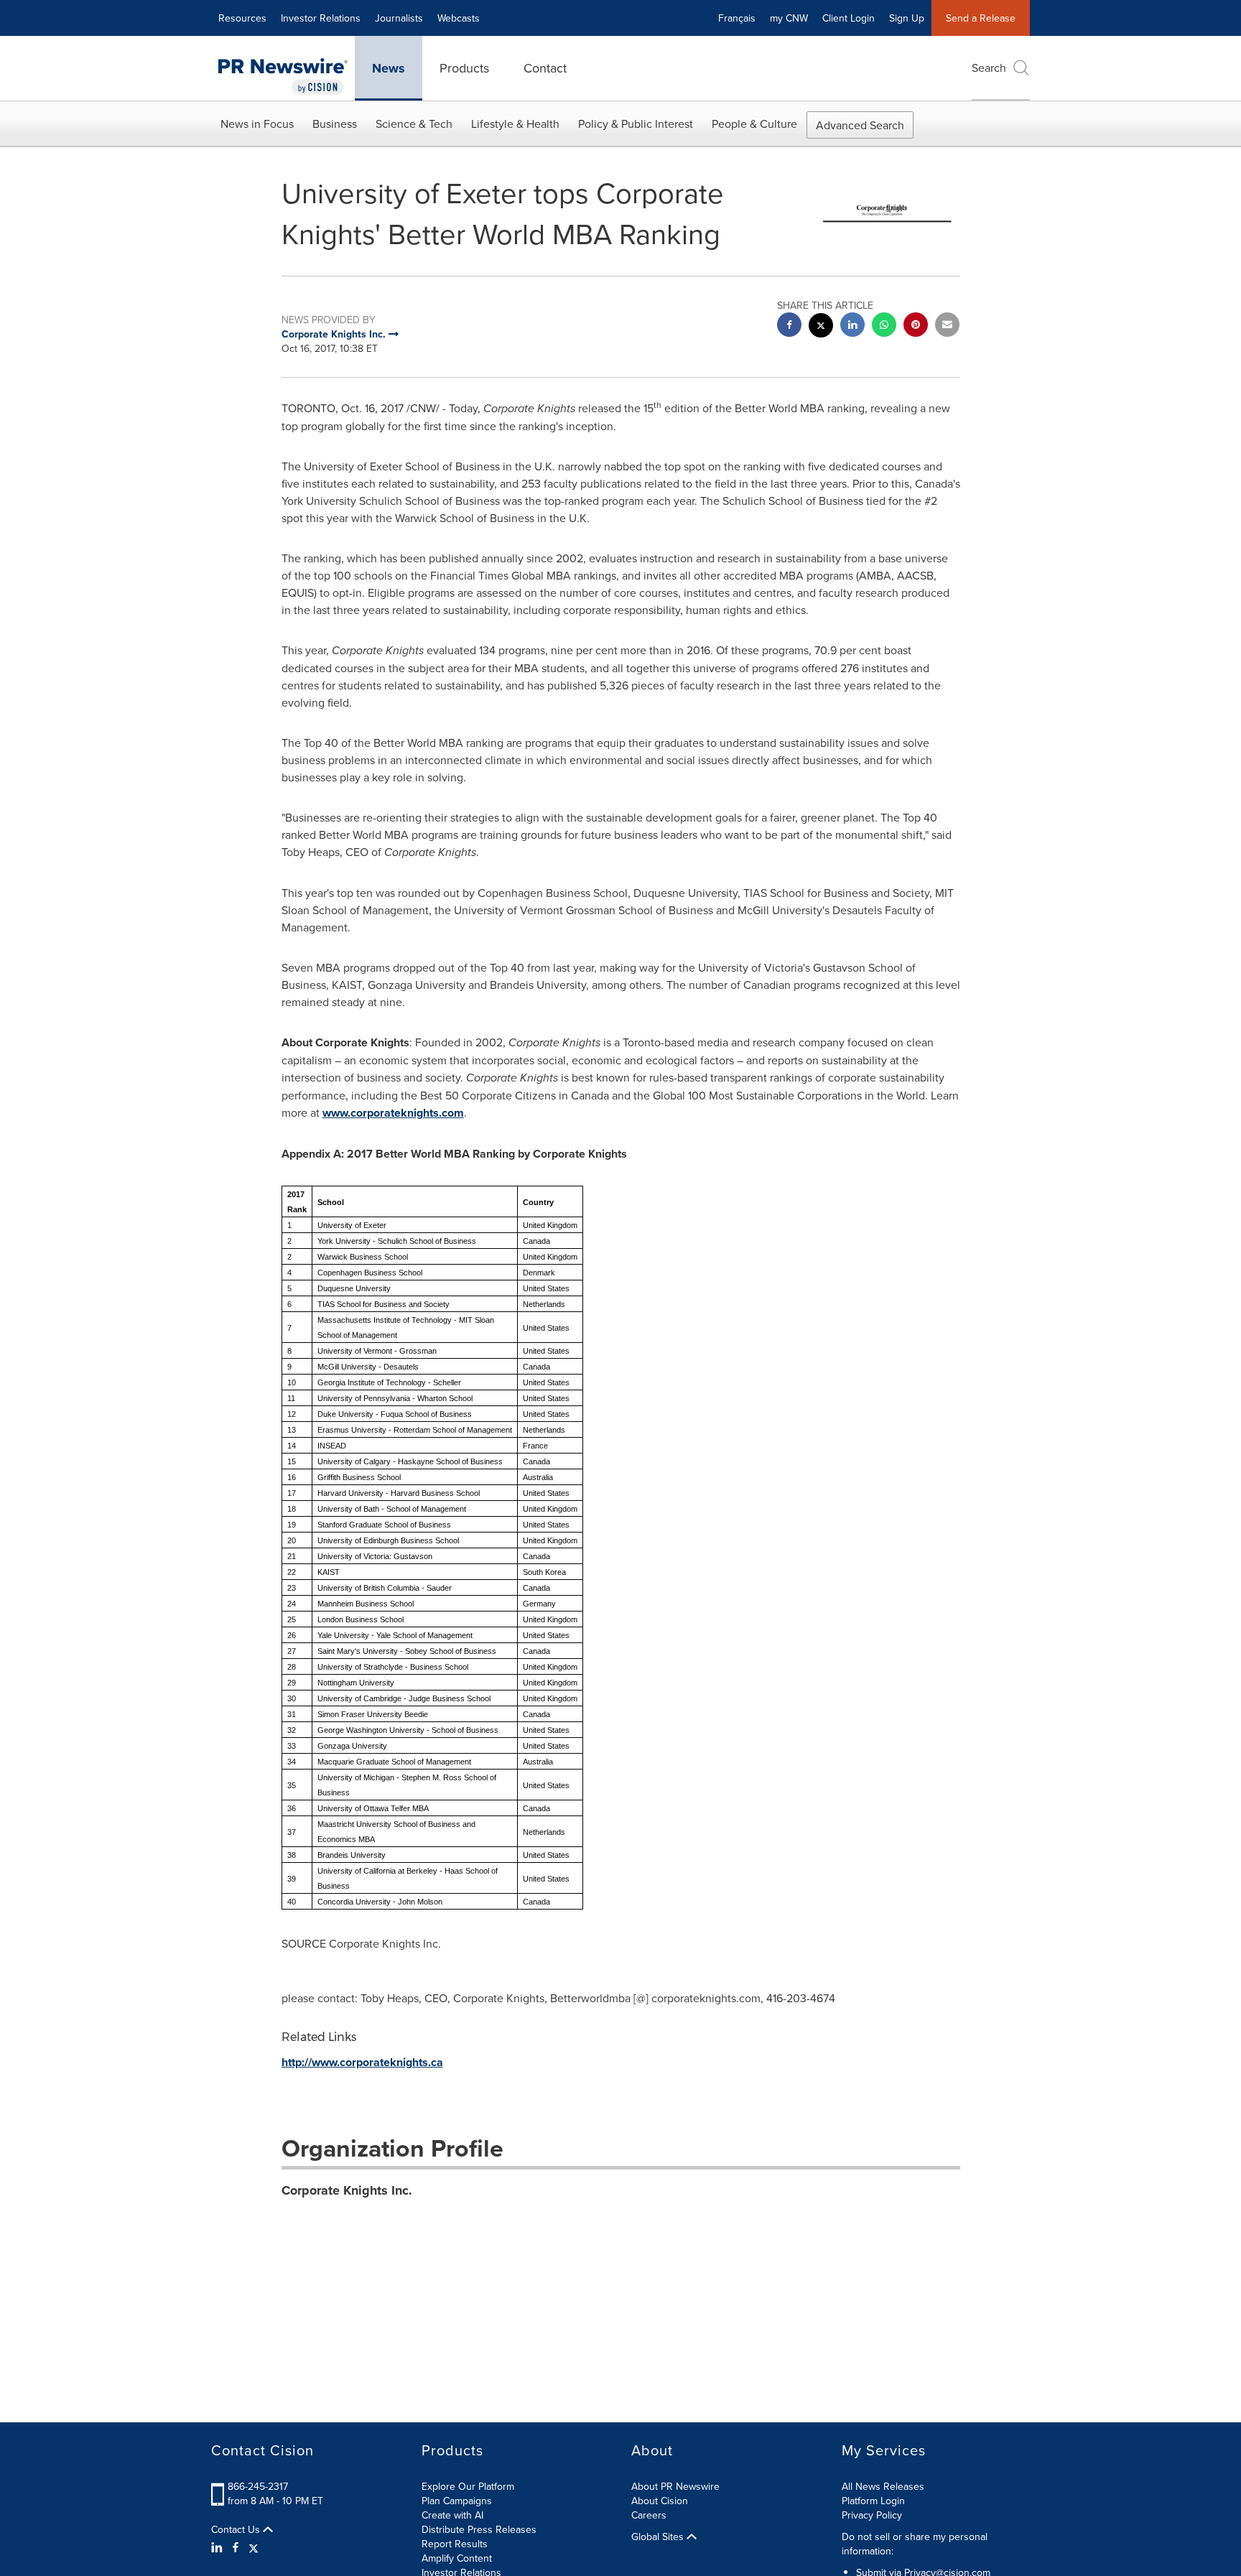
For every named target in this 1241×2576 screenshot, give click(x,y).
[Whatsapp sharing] (884, 326)
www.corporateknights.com (393, 1113)
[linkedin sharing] (852, 326)
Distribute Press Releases (479, 2529)
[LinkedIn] (219, 2547)
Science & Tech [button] (414, 124)
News (389, 68)
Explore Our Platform (468, 2486)
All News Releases (883, 2486)
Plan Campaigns (457, 2501)
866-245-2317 (258, 2486)
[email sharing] (947, 326)
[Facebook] (236, 2547)
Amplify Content (457, 2558)
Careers (649, 2515)
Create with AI (452, 2515)
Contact (545, 68)
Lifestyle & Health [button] (515, 124)
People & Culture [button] (754, 124)
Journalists (399, 18)
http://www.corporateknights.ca (362, 2062)
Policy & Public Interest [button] (636, 124)
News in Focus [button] (257, 124)
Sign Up (907, 18)
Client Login (849, 18)
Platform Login (873, 2501)
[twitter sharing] (821, 327)
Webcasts (459, 18)
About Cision (660, 2501)
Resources (242, 18)
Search (989, 68)
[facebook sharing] (789, 326)
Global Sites (659, 2537)
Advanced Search (860, 125)
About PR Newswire (675, 2486)
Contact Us (237, 2529)
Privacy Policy (872, 2515)
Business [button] (335, 124)
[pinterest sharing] (916, 326)
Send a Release (981, 18)
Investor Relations (321, 18)
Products (464, 68)
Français (737, 18)
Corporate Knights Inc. (347, 2190)
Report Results (455, 2544)
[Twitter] (254, 2547)
